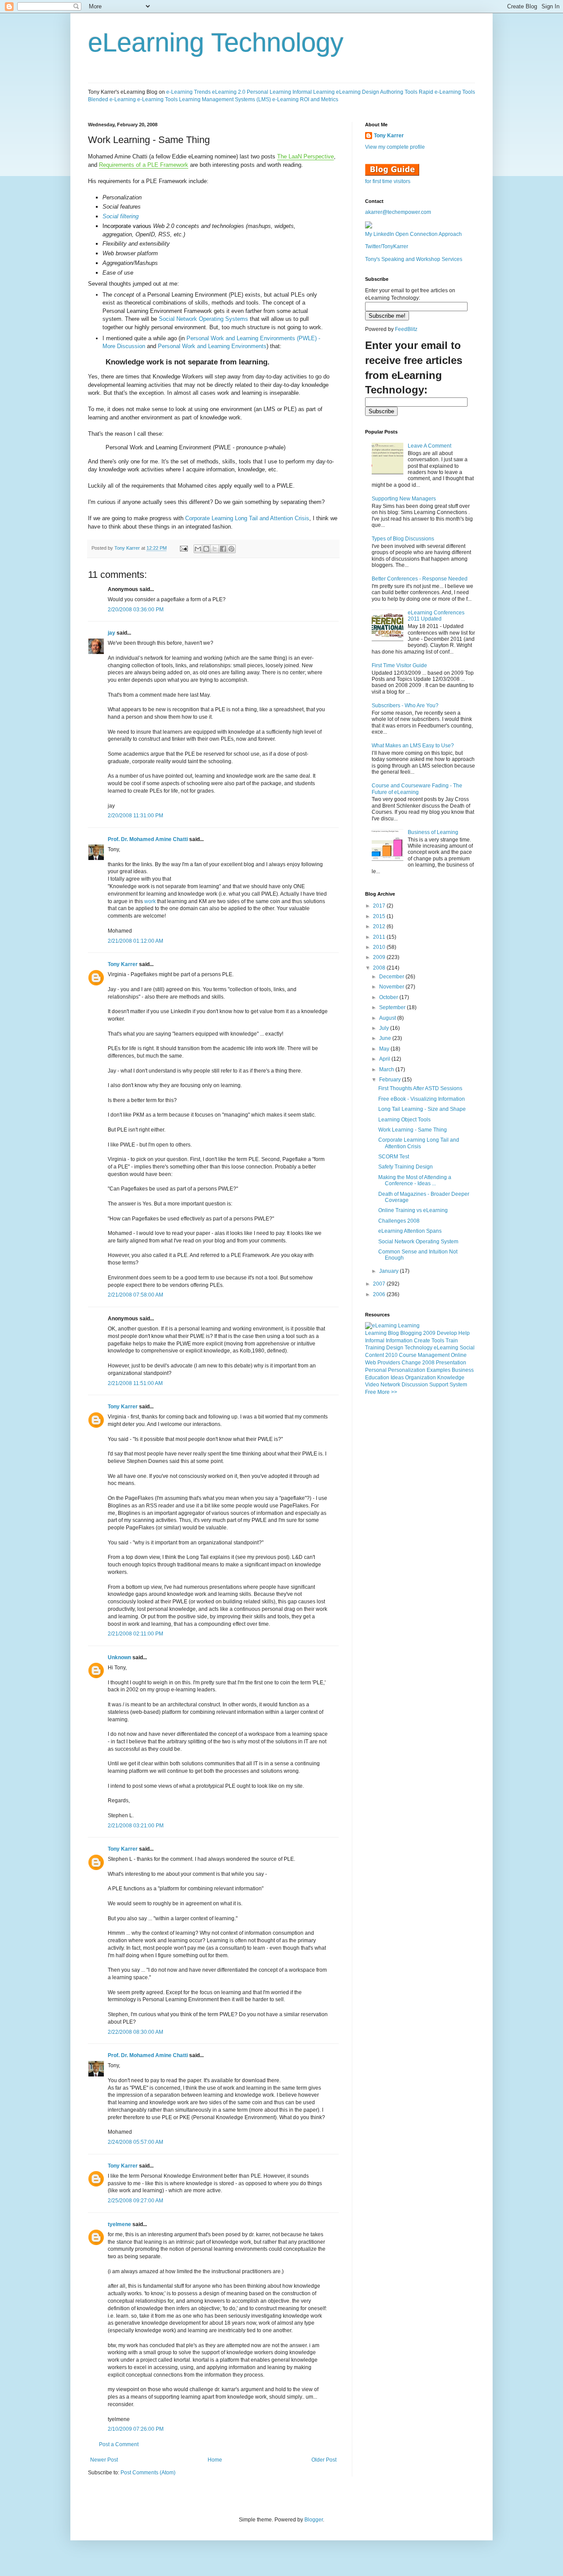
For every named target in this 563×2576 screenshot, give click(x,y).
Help (464, 1333)
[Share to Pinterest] (231, 549)
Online (459, 1355)
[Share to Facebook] (223, 549)
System (458, 1385)
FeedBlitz (406, 329)
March (387, 1069)
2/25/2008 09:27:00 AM (135, 2201)
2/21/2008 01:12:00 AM (135, 941)
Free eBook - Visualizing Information (422, 1099)
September (393, 1007)
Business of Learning (433, 832)
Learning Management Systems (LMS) (225, 99)
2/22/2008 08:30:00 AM (135, 2032)
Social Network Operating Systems (203, 319)
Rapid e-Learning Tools (447, 92)
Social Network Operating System (418, 1242)
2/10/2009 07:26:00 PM (136, 2429)
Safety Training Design (406, 1167)
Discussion (415, 1385)
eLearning (446, 1348)
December (392, 977)
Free (371, 1392)
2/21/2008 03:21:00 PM (136, 1826)
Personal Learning (269, 92)
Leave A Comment (430, 446)
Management (434, 1355)
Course (408, 1355)
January (389, 1271)
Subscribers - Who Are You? (405, 706)
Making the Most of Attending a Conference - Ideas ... (415, 1180)
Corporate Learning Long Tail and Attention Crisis (247, 518)
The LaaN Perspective (305, 156)
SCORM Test (394, 1157)
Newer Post (104, 2460)
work (151, 901)
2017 (380, 906)
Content (375, 1355)
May (385, 1049)
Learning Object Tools (404, 1120)
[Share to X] (215, 549)
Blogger (314, 2520)
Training (375, 1348)
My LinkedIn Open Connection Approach (413, 234)
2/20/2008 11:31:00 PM (135, 816)
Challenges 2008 (399, 1221)
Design (395, 1348)
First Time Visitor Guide (399, 665)
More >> (387, 1392)
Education (377, 1378)
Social (467, 1348)
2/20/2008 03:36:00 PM (136, 610)
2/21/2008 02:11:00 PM (135, 1634)
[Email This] (198, 549)
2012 (380, 926)
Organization (420, 1378)
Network (390, 1385)
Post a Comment (119, 2444)
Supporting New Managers (404, 499)
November (392, 987)
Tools (438, 1341)
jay (112, 633)
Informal (375, 1341)
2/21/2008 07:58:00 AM (135, 1295)
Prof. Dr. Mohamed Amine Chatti (148, 839)
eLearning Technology (216, 42)
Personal (376, 1370)
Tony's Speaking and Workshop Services (414, 259)
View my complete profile (395, 147)
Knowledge (451, 1378)
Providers (389, 1363)
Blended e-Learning (112, 99)
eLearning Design (358, 92)
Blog (393, 1333)
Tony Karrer (127, 548)
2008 (380, 968)
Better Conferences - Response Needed (420, 579)
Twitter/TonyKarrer (387, 246)
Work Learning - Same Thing (413, 1130)
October (389, 997)
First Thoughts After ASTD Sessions (420, 1088)
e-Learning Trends (188, 92)
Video (372, 1385)
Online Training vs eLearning (413, 1210)
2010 (380, 947)
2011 (380, 937)
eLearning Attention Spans (410, 1231)
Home (215, 2460)
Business (463, 1370)
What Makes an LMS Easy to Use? (413, 746)
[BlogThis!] (206, 549)
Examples (439, 1370)
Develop (447, 1333)
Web (371, 1363)
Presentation (451, 1363)
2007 (380, 1284)
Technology (419, 1348)
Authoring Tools (399, 92)
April (385, 1059)
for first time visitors (388, 181)
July (385, 1028)
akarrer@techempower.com (398, 212)
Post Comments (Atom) (148, 2473)
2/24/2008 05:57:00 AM (135, 2142)
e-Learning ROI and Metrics (305, 99)
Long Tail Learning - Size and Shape (422, 1109)
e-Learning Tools (157, 99)
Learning (376, 1333)
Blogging (411, 1333)
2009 (380, 957)
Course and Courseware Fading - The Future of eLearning (417, 789)
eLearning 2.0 (229, 92)
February (391, 1080)
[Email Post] (183, 548)
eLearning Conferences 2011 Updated (436, 616)
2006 (380, 1294)
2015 (380, 916)
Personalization (407, 1370)
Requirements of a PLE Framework (144, 165)
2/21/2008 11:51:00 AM (135, 1383)
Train (452, 1341)
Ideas (397, 1378)
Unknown (119, 1657)
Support (439, 1385)
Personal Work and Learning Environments (212, 346)
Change (411, 1363)
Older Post (324, 2460)
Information (399, 1341)
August (388, 1018)
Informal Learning (314, 92)
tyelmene (119, 2224)
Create (422, 1341)
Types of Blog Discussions (403, 539)
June (386, 1038)
